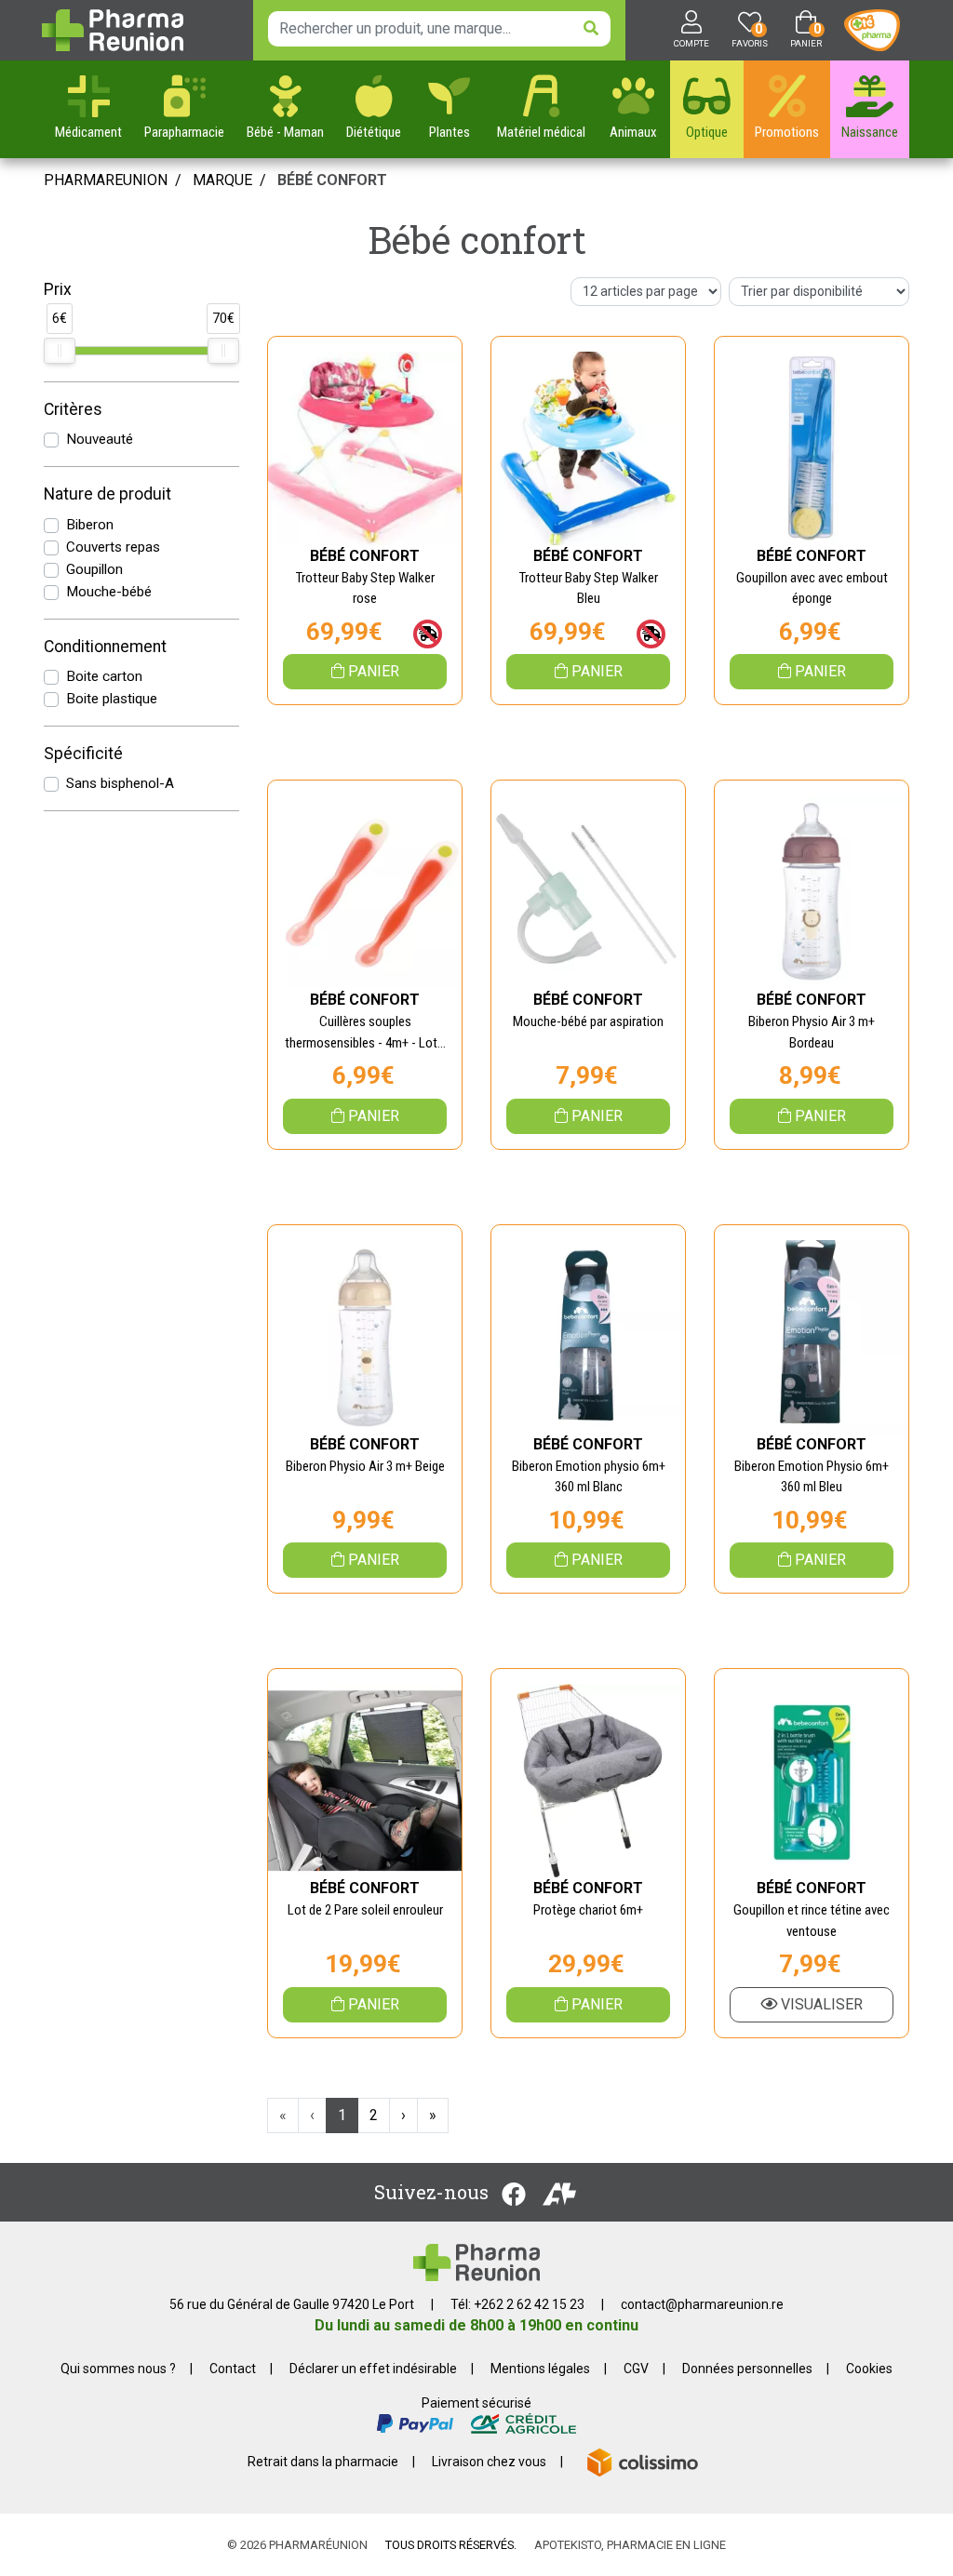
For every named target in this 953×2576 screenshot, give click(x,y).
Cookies (869, 2369)
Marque (222, 180)
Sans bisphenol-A (120, 783)
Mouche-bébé (109, 592)
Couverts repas (113, 547)
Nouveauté (100, 439)
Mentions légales (540, 2369)
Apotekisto (630, 2545)
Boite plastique (112, 699)
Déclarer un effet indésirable (373, 2369)
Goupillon (94, 569)
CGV (636, 2369)
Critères (73, 409)
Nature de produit (107, 494)
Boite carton (104, 676)
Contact (233, 2369)
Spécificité (83, 754)
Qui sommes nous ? (118, 2369)
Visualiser (820, 2004)
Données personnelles (747, 2369)
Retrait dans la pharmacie (323, 2462)
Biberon (90, 525)
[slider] (60, 351)
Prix (58, 289)
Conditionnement (105, 647)
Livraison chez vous (489, 2462)
